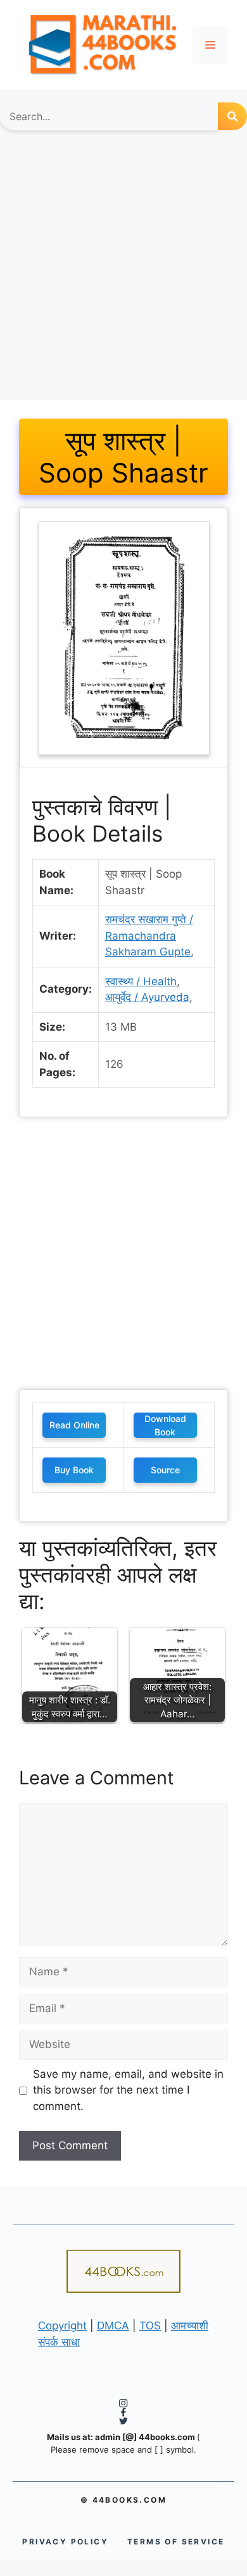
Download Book (165, 1425)
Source (165, 1470)
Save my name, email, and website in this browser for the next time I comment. (128, 2090)
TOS (150, 2326)
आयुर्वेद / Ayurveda (147, 997)
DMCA (113, 2326)
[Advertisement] (123, 271)
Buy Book (74, 1470)
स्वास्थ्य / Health (141, 981)
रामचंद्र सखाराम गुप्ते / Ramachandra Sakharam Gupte (149, 935)
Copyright (62, 2326)
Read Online (74, 1425)
